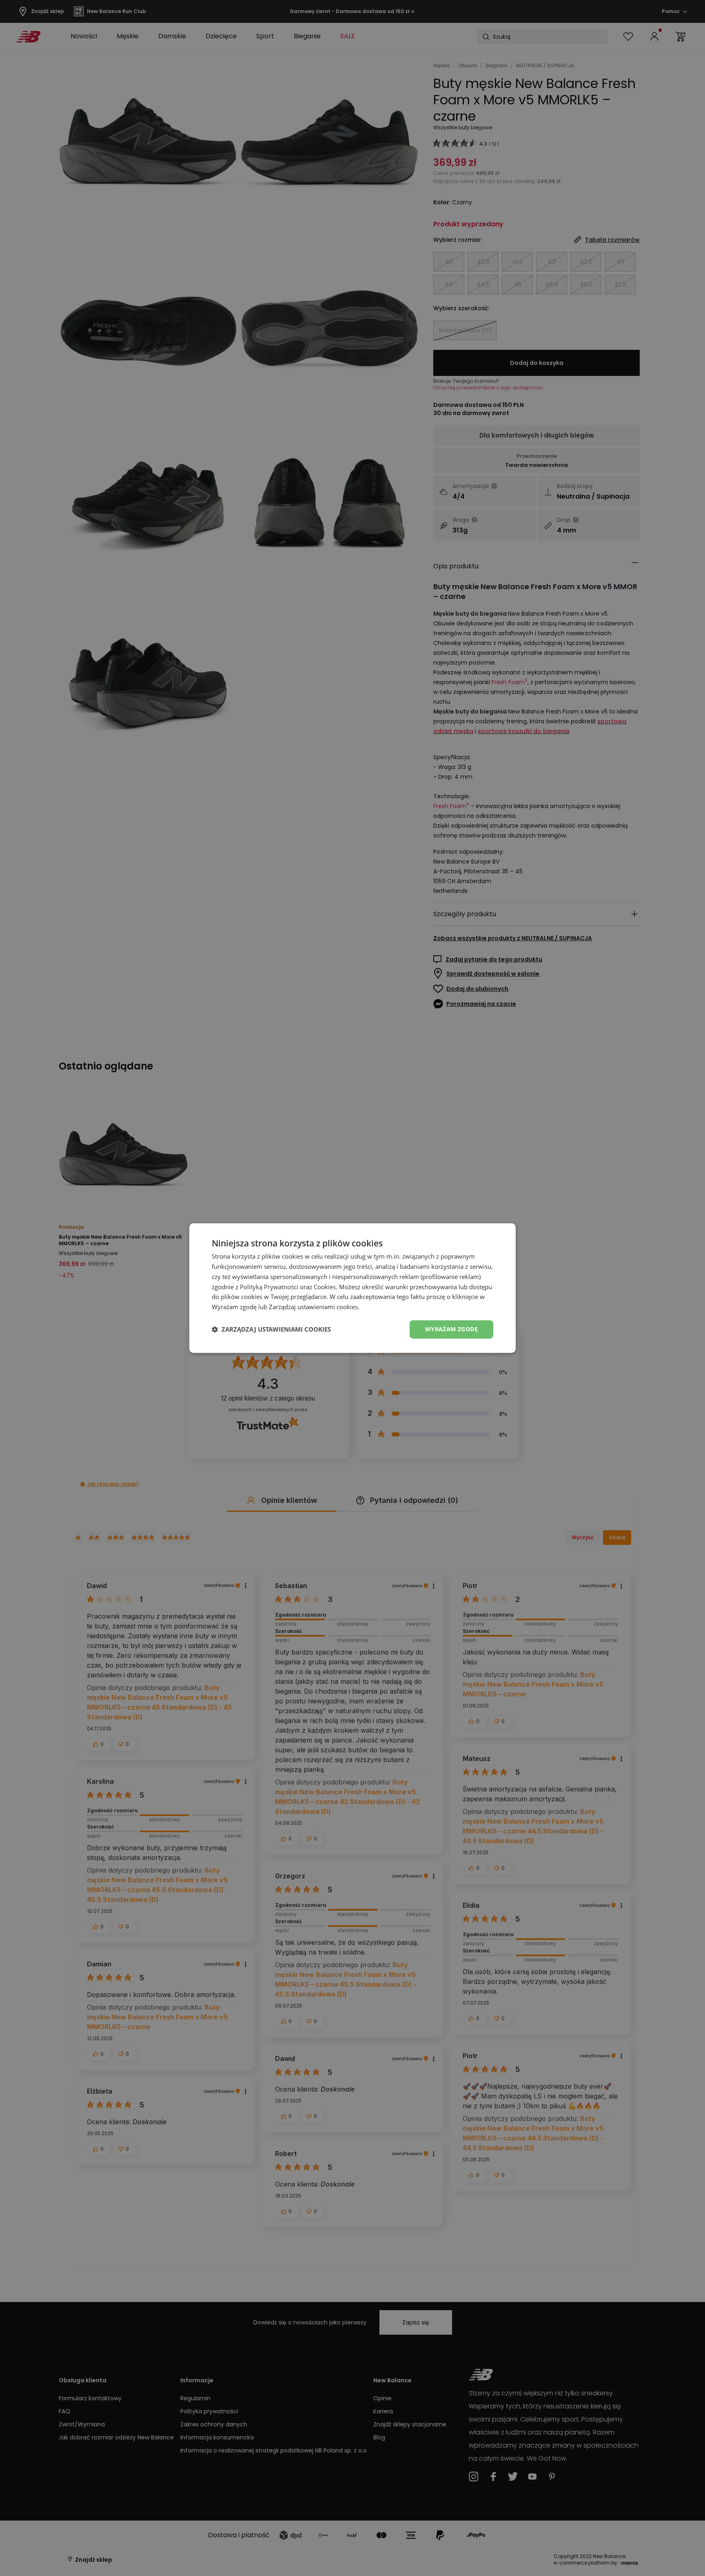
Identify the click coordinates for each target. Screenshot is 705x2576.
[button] (271, 1329)
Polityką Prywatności (269, 1287)
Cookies (325, 1287)
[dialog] (352, 1288)
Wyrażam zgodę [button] (451, 1329)
